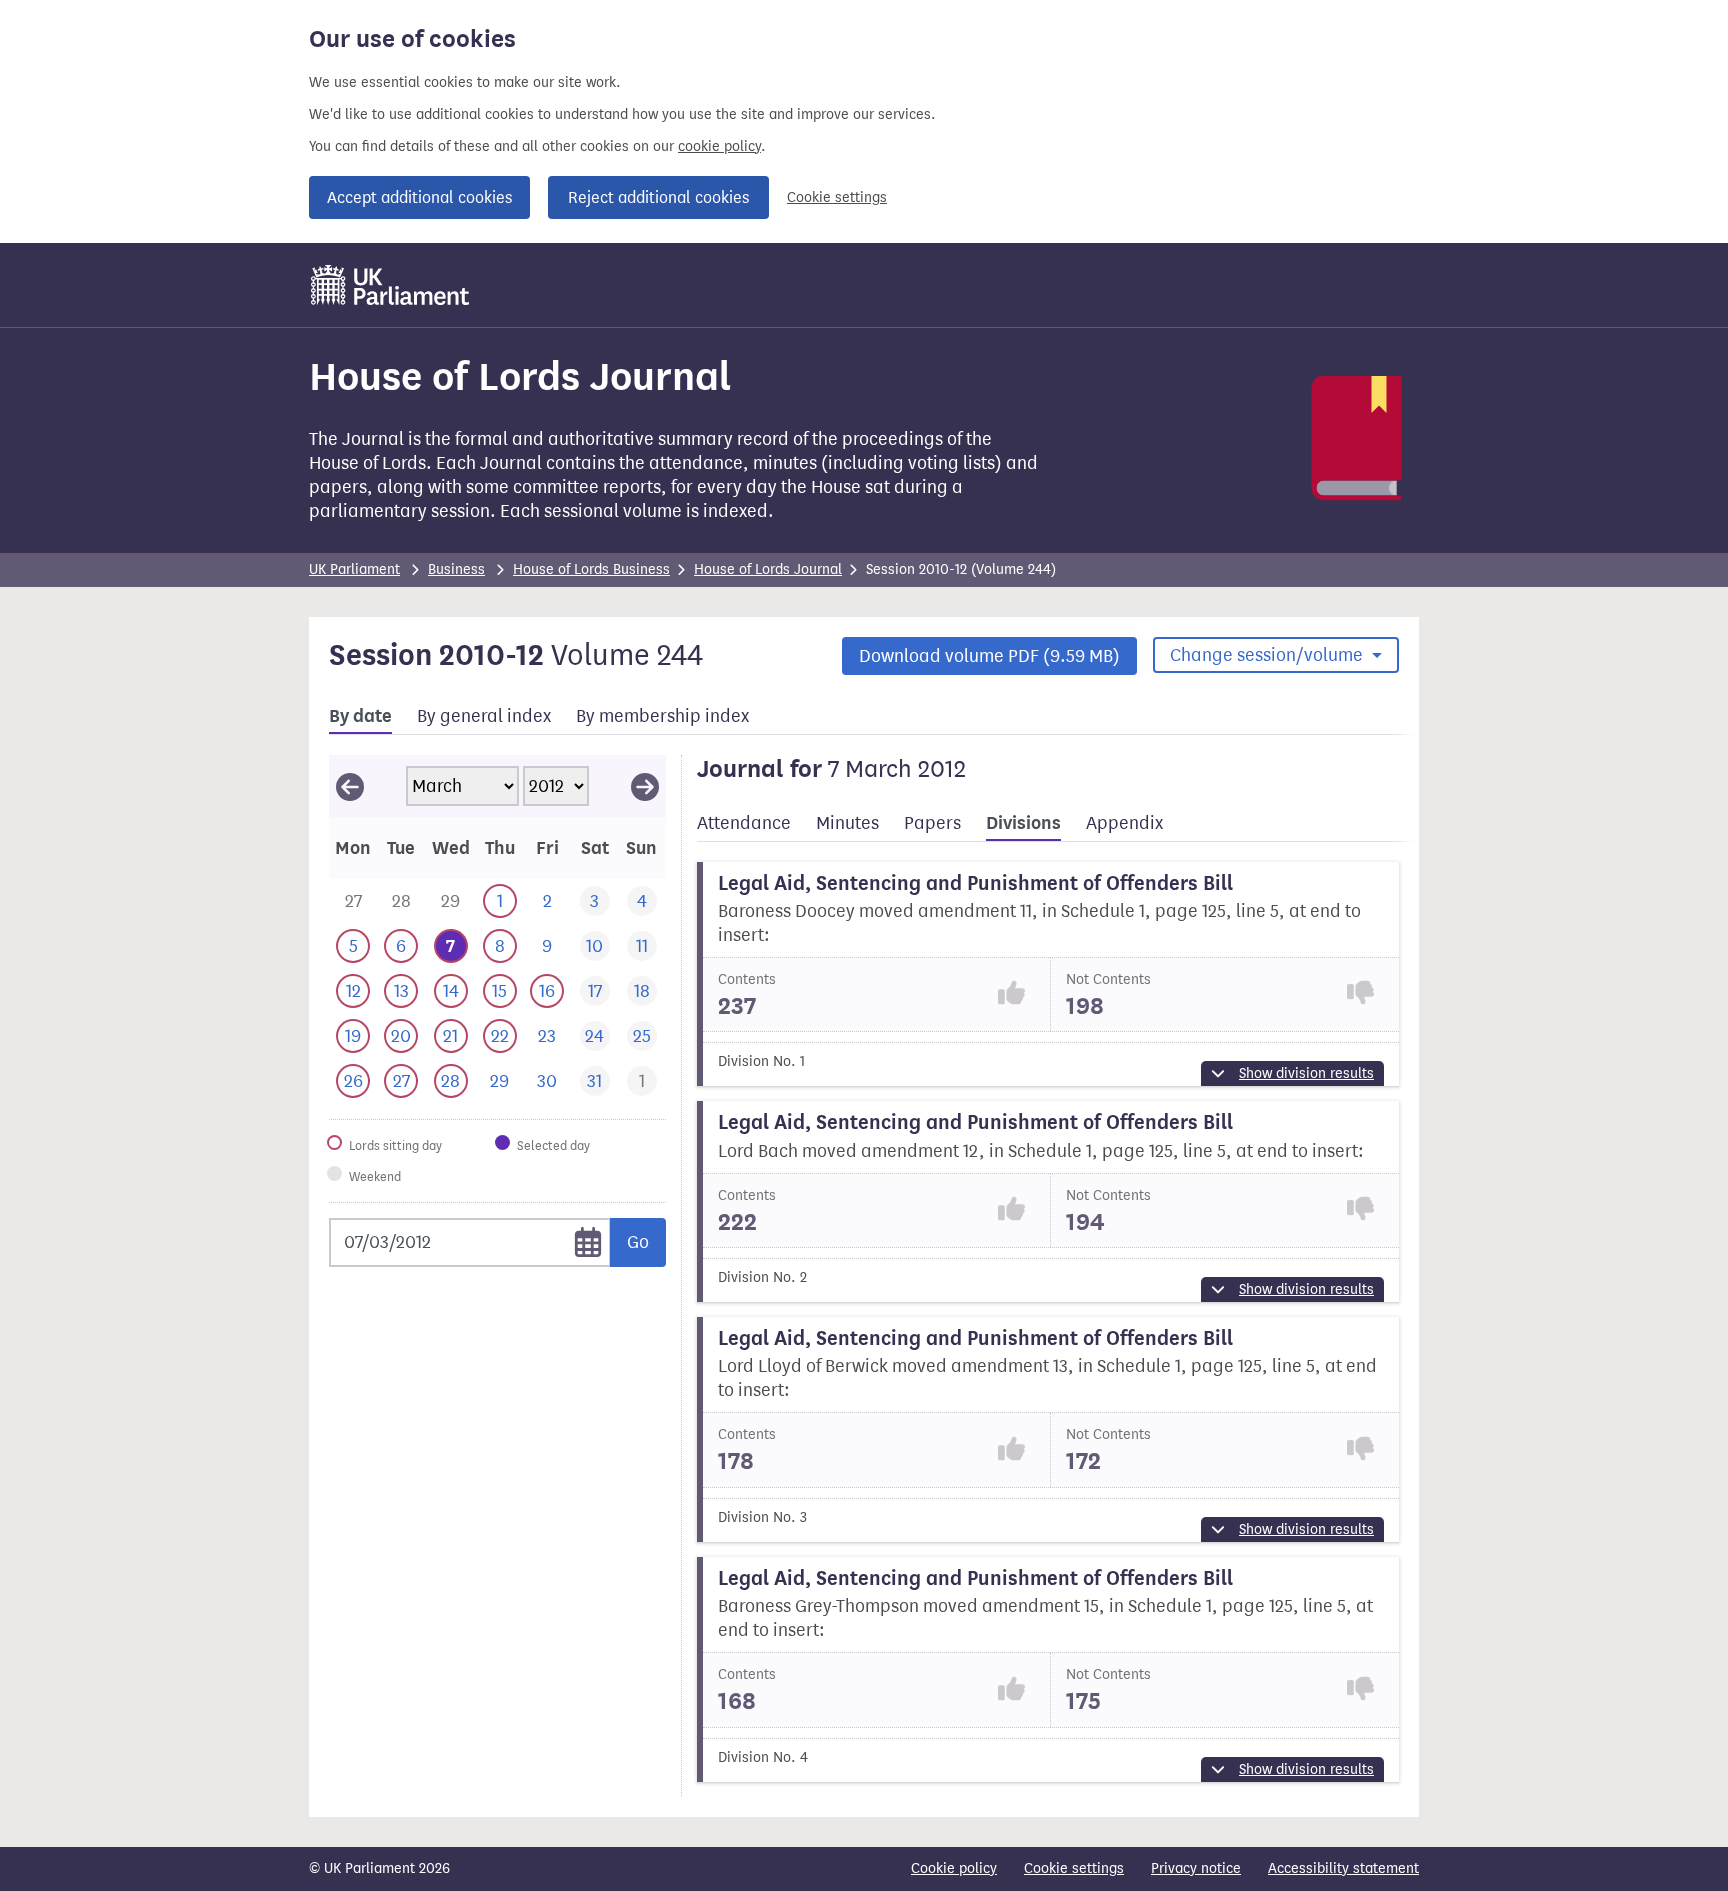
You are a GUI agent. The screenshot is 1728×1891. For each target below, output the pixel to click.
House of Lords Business (591, 569)
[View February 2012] (350, 786)
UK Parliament (354, 569)
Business (456, 569)
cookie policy (719, 146)
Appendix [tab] (1124, 823)
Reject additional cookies (658, 197)
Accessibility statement (1343, 1868)
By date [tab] (360, 716)
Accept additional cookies (419, 197)
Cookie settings (837, 197)
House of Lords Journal (768, 569)
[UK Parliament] (390, 285)
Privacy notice (1196, 1868)
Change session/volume (1268, 655)
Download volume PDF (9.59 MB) (989, 656)
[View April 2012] (645, 786)
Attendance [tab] (744, 823)
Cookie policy (954, 1868)
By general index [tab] (484, 716)
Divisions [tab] (1023, 823)
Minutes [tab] (847, 823)
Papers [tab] (932, 823)
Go (638, 1242)
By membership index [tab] (662, 716)
